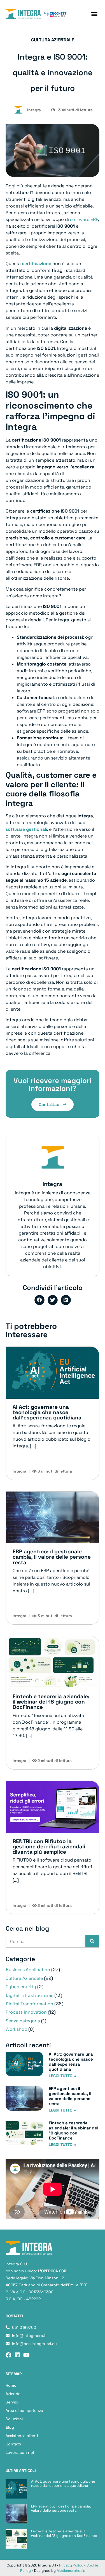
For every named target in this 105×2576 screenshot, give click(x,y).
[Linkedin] (17, 2355)
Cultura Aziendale (24, 1978)
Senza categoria (23, 2021)
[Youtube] (26, 2355)
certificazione (37, 264)
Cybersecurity (21, 1987)
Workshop (16, 2029)
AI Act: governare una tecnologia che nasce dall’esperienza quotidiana (47, 1412)
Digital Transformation (29, 2004)
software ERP (84, 219)
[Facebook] (8, 2355)
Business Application (28, 1970)
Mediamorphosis (71, 2571)
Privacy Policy (71, 2565)
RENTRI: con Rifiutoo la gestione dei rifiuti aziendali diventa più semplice (49, 1847)
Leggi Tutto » (62, 2076)
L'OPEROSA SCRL (53, 2271)
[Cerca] (92, 1941)
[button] (94, 14)
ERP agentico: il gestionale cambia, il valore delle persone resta (52, 1557)
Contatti (13, 2444)
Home (11, 2385)
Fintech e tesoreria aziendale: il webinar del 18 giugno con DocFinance (51, 1702)
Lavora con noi (20, 2452)
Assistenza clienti (22, 2436)
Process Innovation (26, 2012)
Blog (10, 2427)
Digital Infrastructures (29, 1995)
